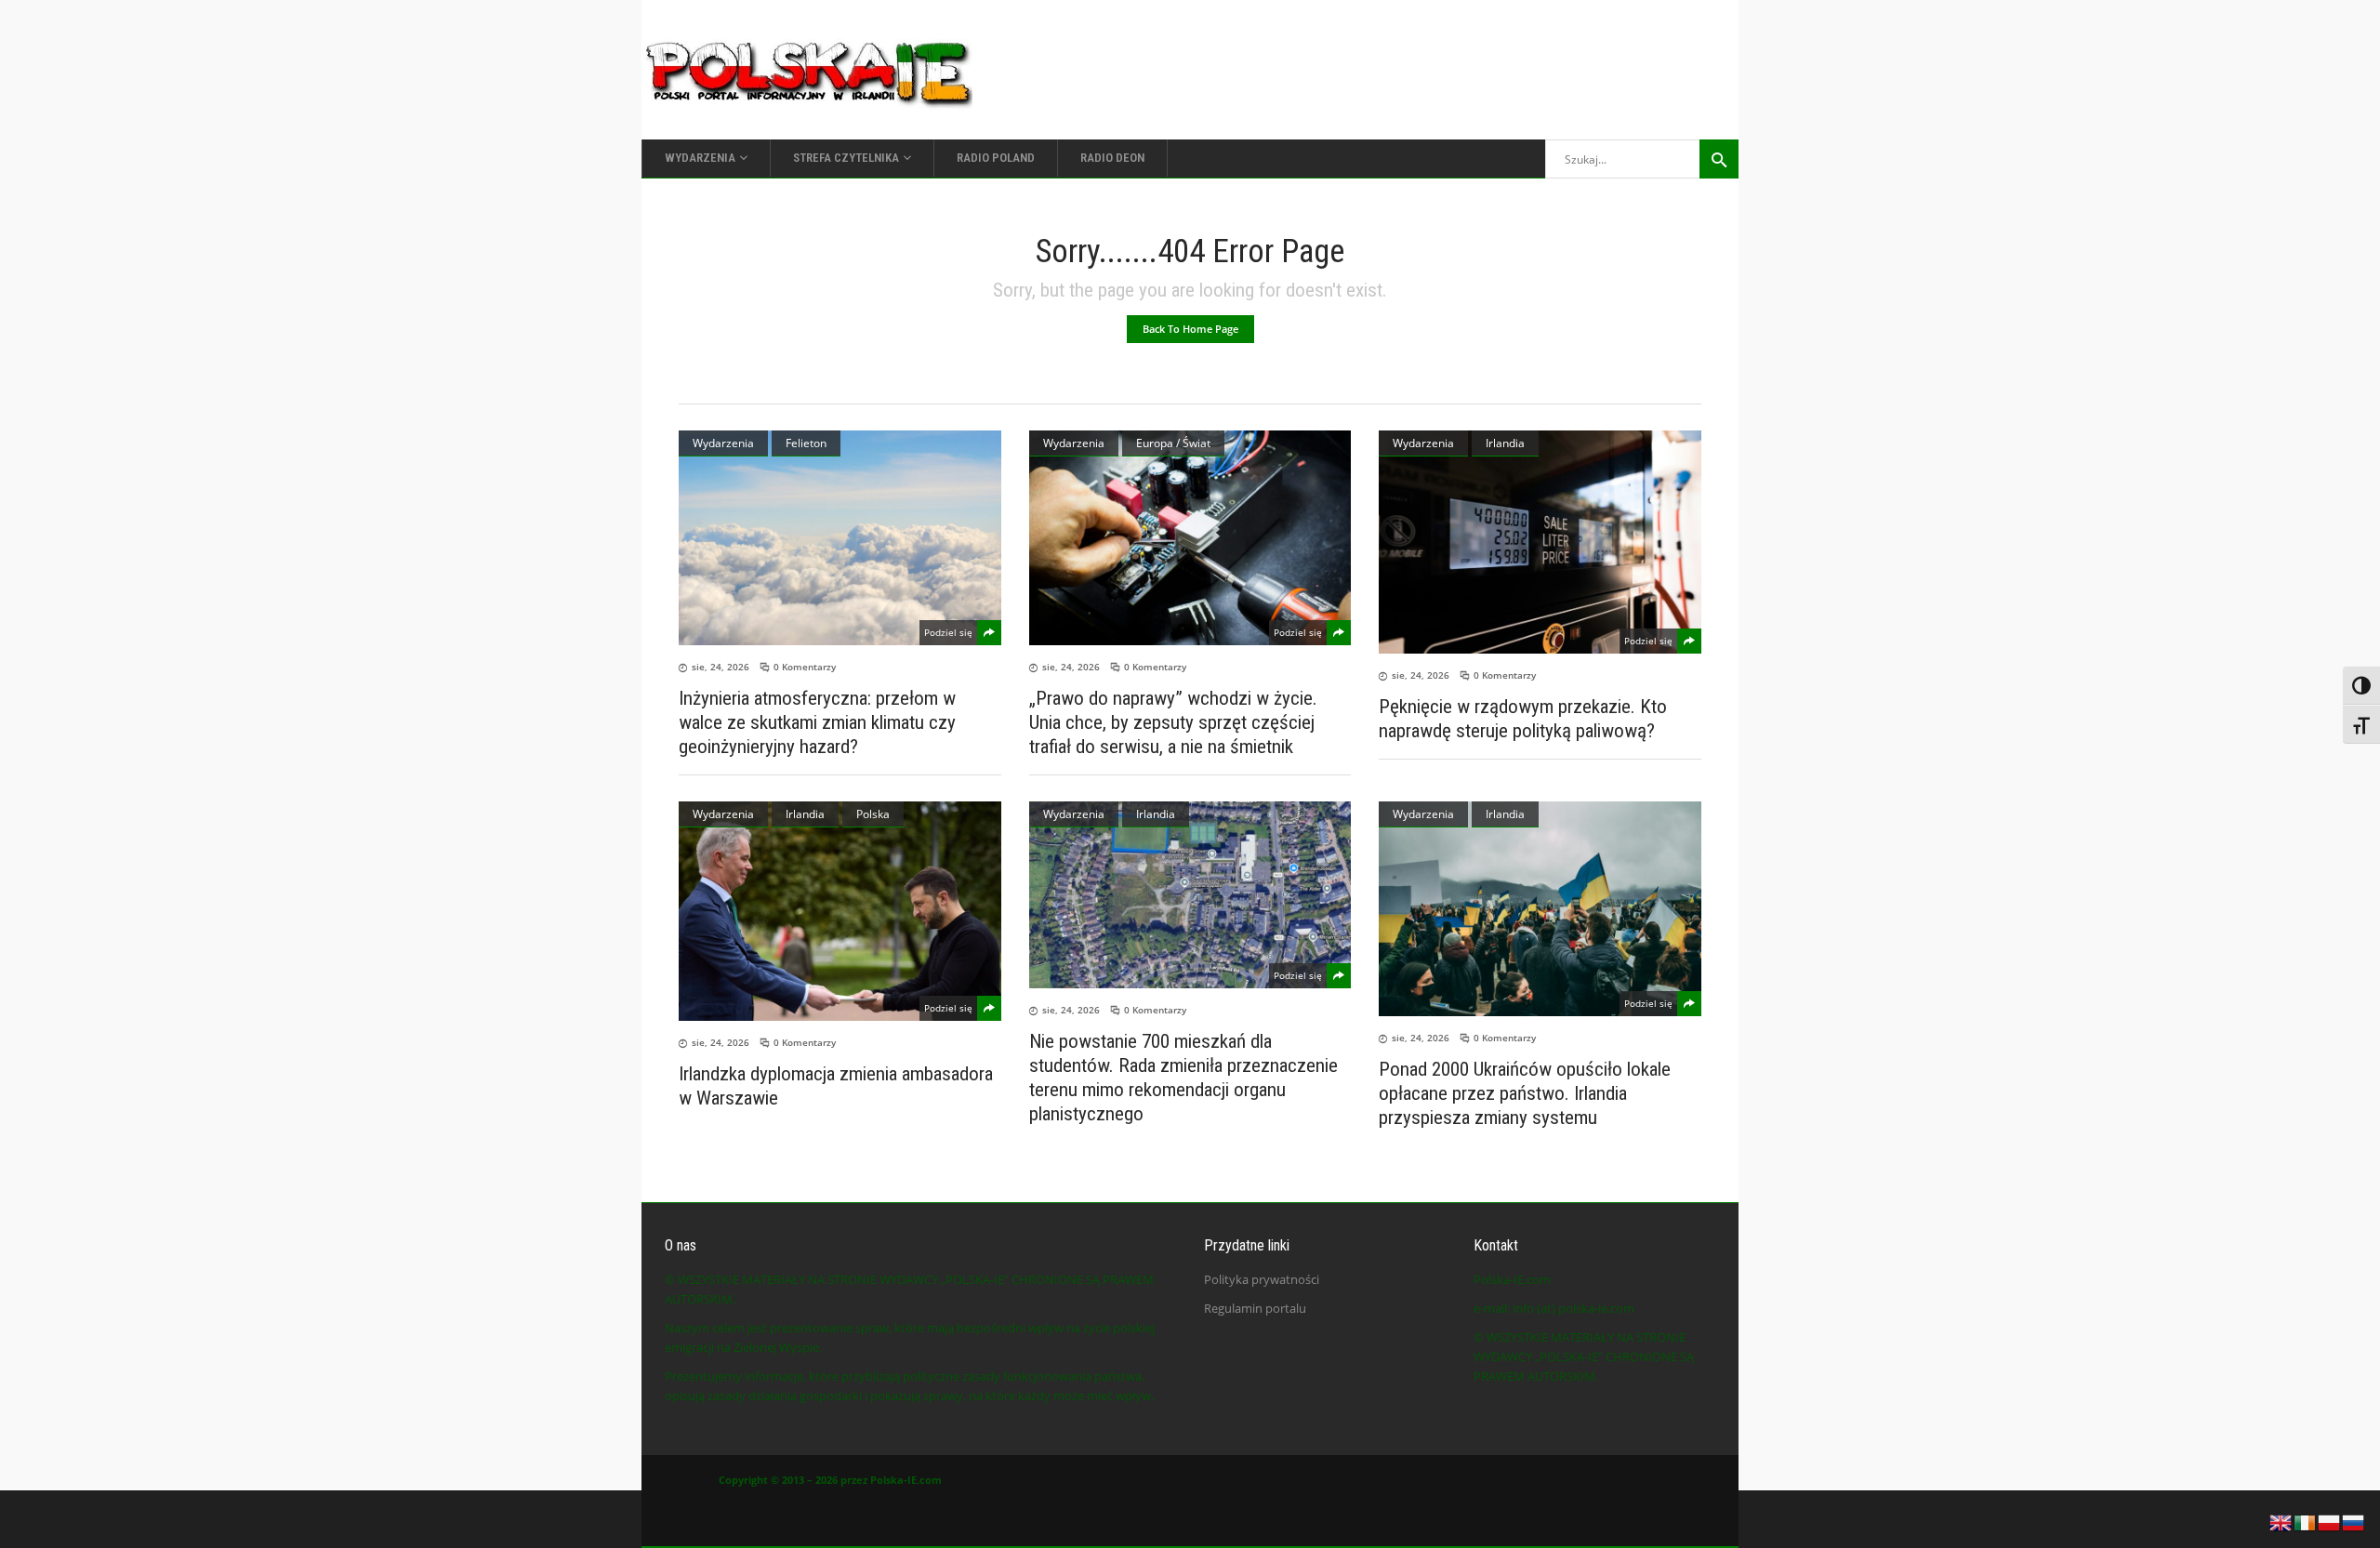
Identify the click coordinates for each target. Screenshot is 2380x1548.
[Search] (1719, 159)
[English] (2281, 1521)
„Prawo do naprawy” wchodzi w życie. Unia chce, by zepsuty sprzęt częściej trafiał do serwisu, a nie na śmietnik (1173, 722)
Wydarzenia (723, 443)
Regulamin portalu (1255, 1308)
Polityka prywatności (1262, 1279)
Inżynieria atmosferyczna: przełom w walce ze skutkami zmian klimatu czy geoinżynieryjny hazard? (817, 722)
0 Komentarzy (805, 667)
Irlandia (1505, 443)
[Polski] (2330, 1521)
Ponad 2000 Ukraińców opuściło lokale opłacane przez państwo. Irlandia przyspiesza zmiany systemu (1525, 1093)
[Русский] (2354, 1521)
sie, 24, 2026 (721, 667)
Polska (873, 814)
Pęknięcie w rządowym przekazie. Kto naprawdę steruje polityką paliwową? (1523, 719)
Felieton (806, 443)
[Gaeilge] (2306, 1521)
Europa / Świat (1173, 443)
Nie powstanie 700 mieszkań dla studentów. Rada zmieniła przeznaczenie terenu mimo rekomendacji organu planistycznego (1183, 1078)
